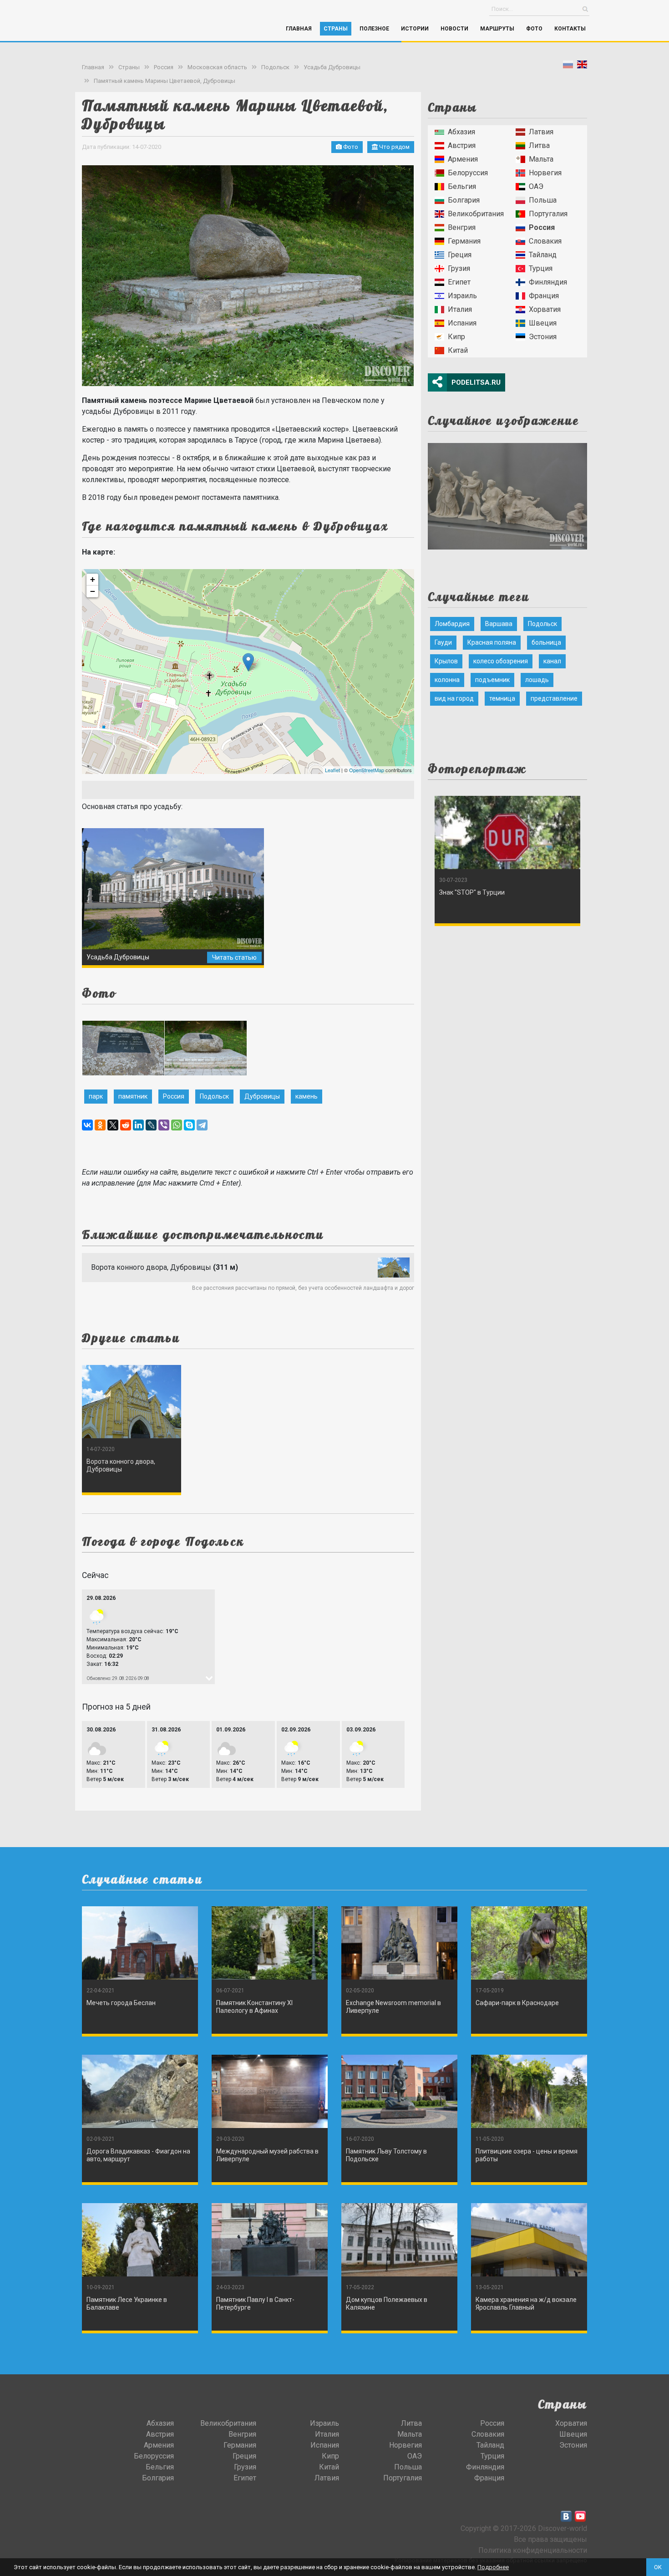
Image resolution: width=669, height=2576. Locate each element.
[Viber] (164, 1125)
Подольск (275, 67)
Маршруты (497, 29)
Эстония (543, 337)
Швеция (543, 323)
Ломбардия (452, 624)
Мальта (541, 159)
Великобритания (476, 214)
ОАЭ (536, 186)
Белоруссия (468, 173)
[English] (582, 66)
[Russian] (568, 66)
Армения (463, 159)
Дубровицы (262, 1096)
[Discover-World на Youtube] (580, 2516)
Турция (541, 268)
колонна (447, 680)
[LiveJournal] (151, 1125)
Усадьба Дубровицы (332, 67)
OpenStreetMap (367, 770)
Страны (336, 29)
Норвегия (545, 173)
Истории (415, 29)
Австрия (462, 145)
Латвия (541, 132)
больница (546, 642)
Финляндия (548, 282)
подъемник (492, 680)
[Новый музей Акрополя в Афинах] (507, 493)
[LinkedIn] (138, 1125)
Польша (543, 200)
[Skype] (189, 1125)
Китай (458, 350)
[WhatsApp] (177, 1125)
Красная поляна (492, 642)
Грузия (459, 268)
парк (96, 1096)
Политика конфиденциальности (533, 2550)
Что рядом (394, 147)
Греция (460, 255)
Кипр (456, 337)
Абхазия (461, 132)
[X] (113, 1125)
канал (552, 661)
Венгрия (462, 227)
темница (502, 698)
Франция (544, 296)
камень (307, 1096)
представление (554, 698)
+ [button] (93, 579)
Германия (464, 241)
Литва (539, 145)
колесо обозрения (501, 661)
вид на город (454, 698)
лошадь (537, 680)
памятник (133, 1096)
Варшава (499, 624)
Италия (460, 309)
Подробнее (493, 2567)
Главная (299, 29)
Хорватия (545, 309)
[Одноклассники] (100, 1125)
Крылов (446, 661)
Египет (459, 282)
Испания (462, 323)
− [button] (93, 591)
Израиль (462, 296)
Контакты (570, 29)
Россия (164, 67)
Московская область (217, 67)
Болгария (464, 200)
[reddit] (126, 1125)
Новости (454, 29)
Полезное (374, 29)
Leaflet (332, 770)
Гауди (443, 642)
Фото (534, 29)
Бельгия (462, 186)
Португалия (548, 214)
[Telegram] (202, 1125)
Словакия (545, 241)
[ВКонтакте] (87, 1125)
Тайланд (543, 255)
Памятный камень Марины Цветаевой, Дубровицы (165, 81)
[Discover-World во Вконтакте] (566, 2516)
